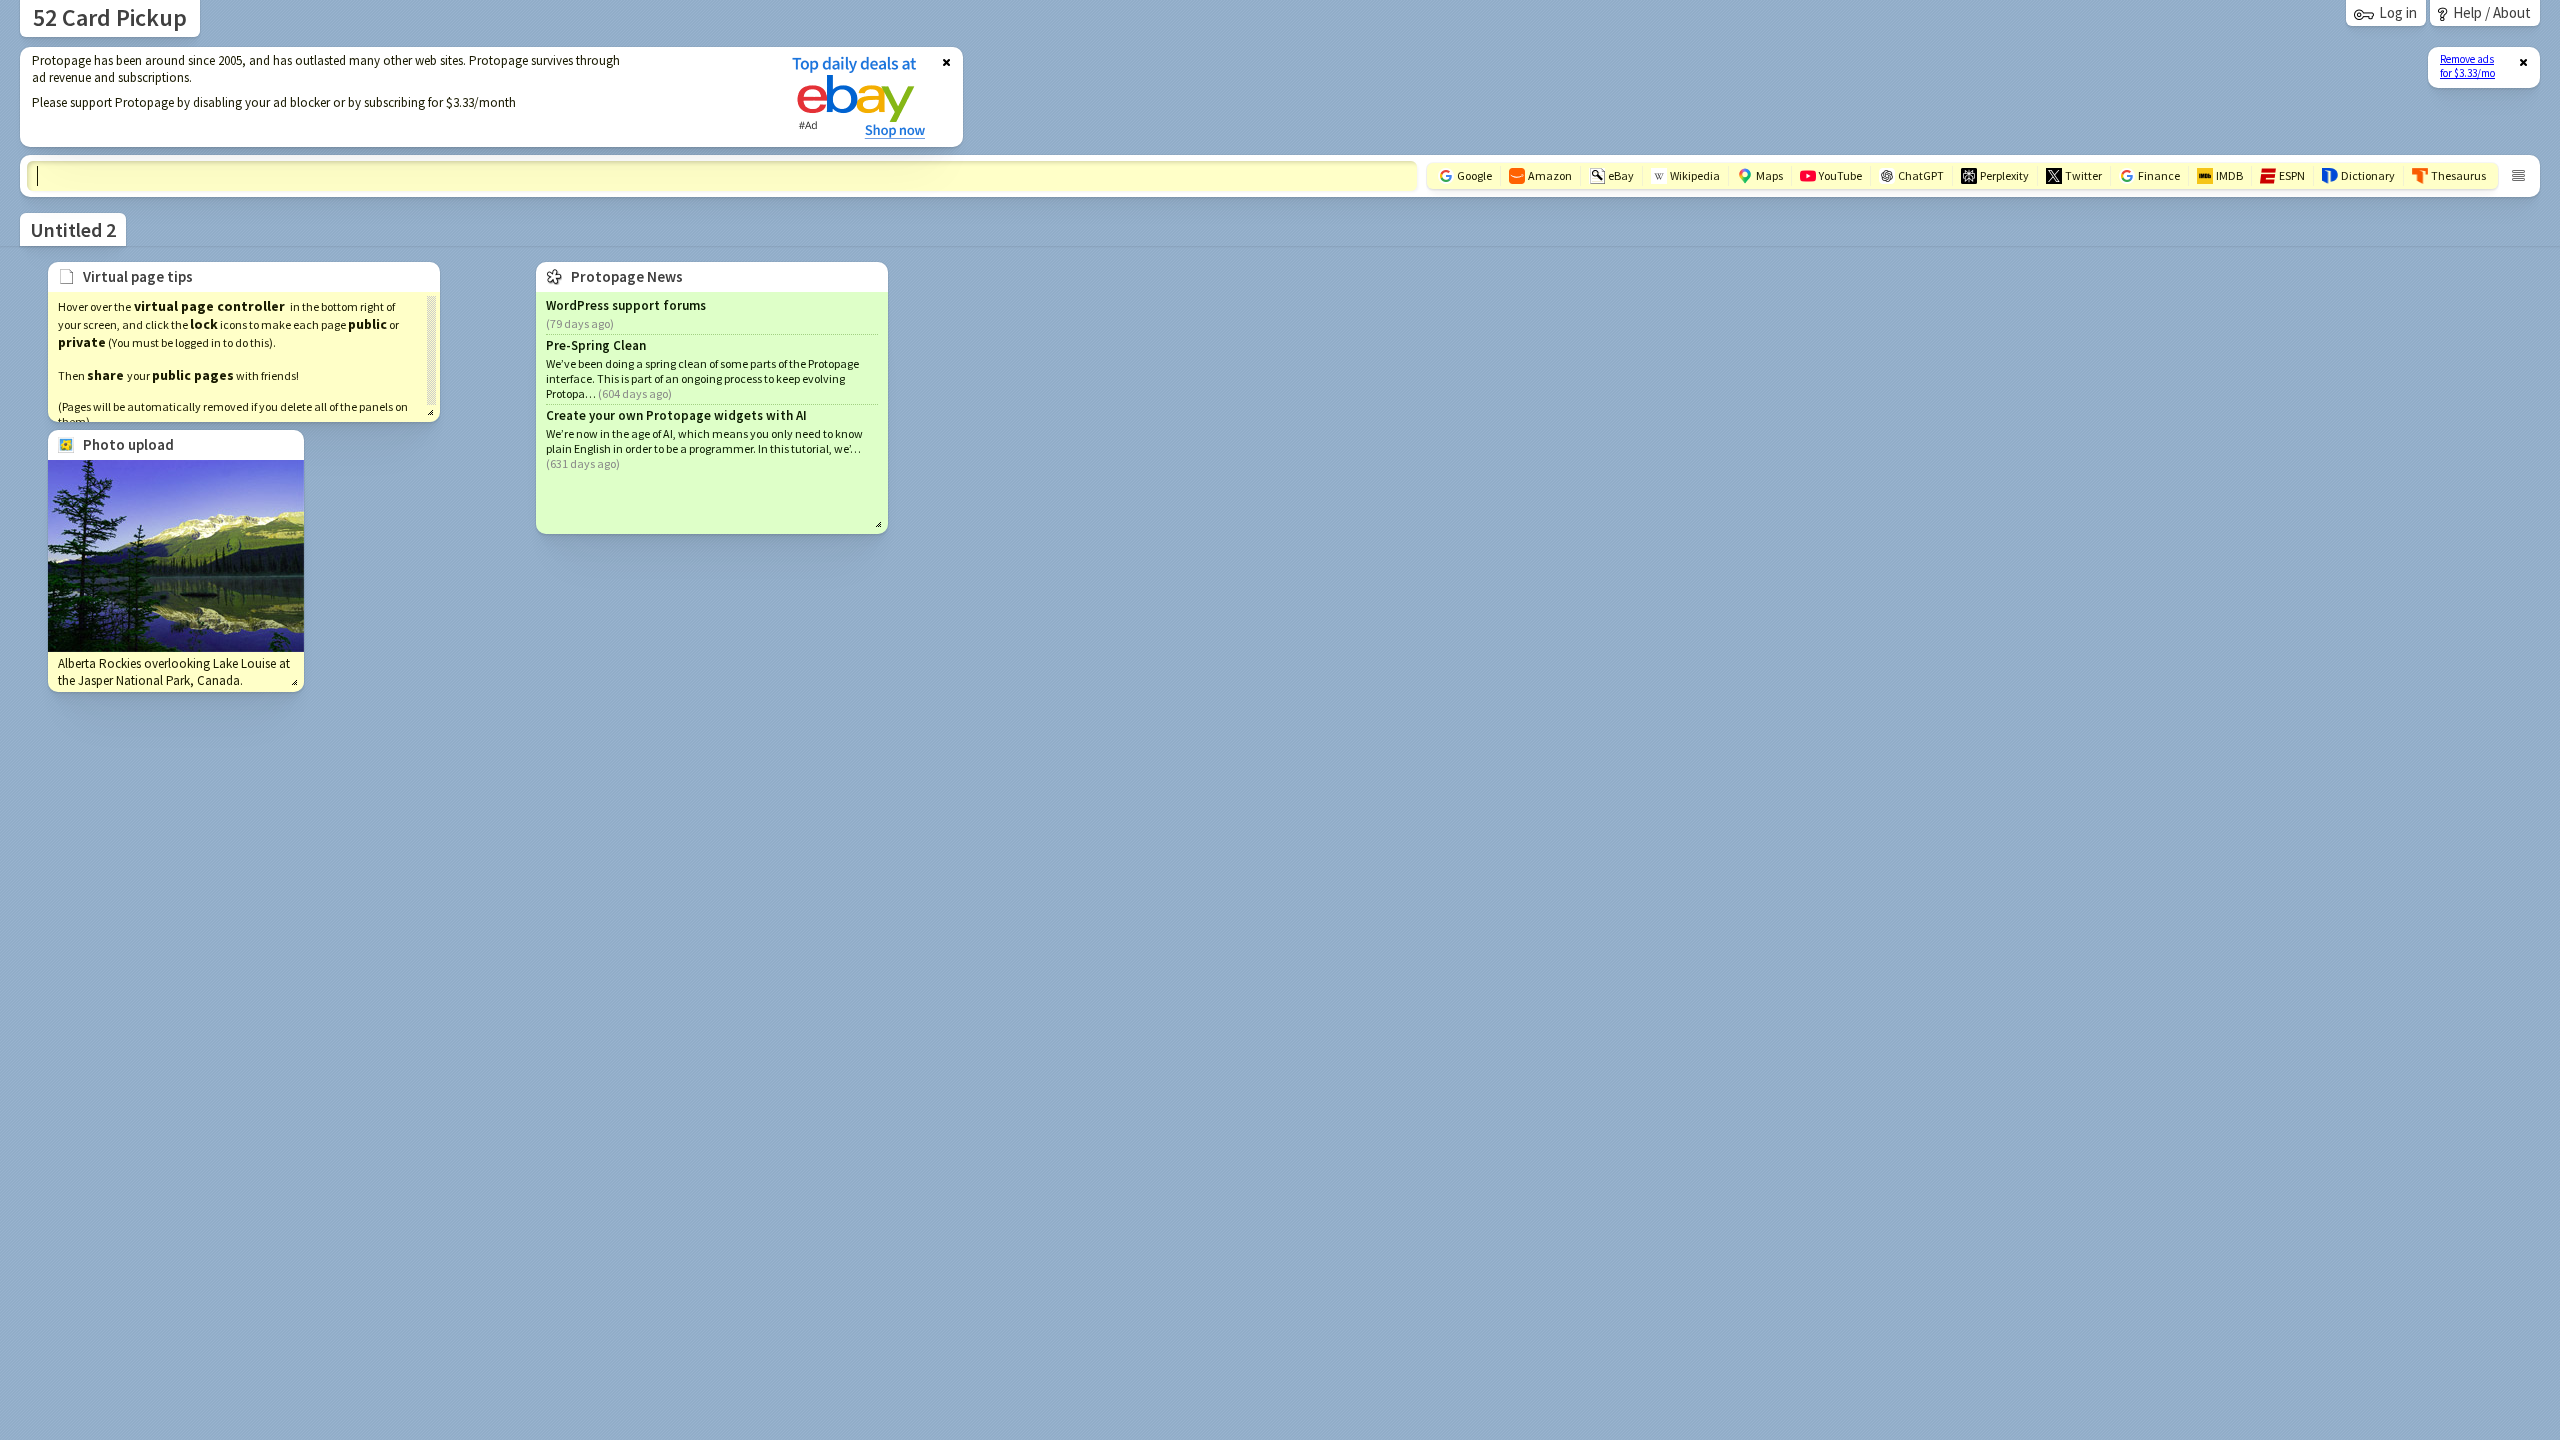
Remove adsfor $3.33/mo (2467, 66)
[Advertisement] (393, 97)
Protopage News (627, 276)
